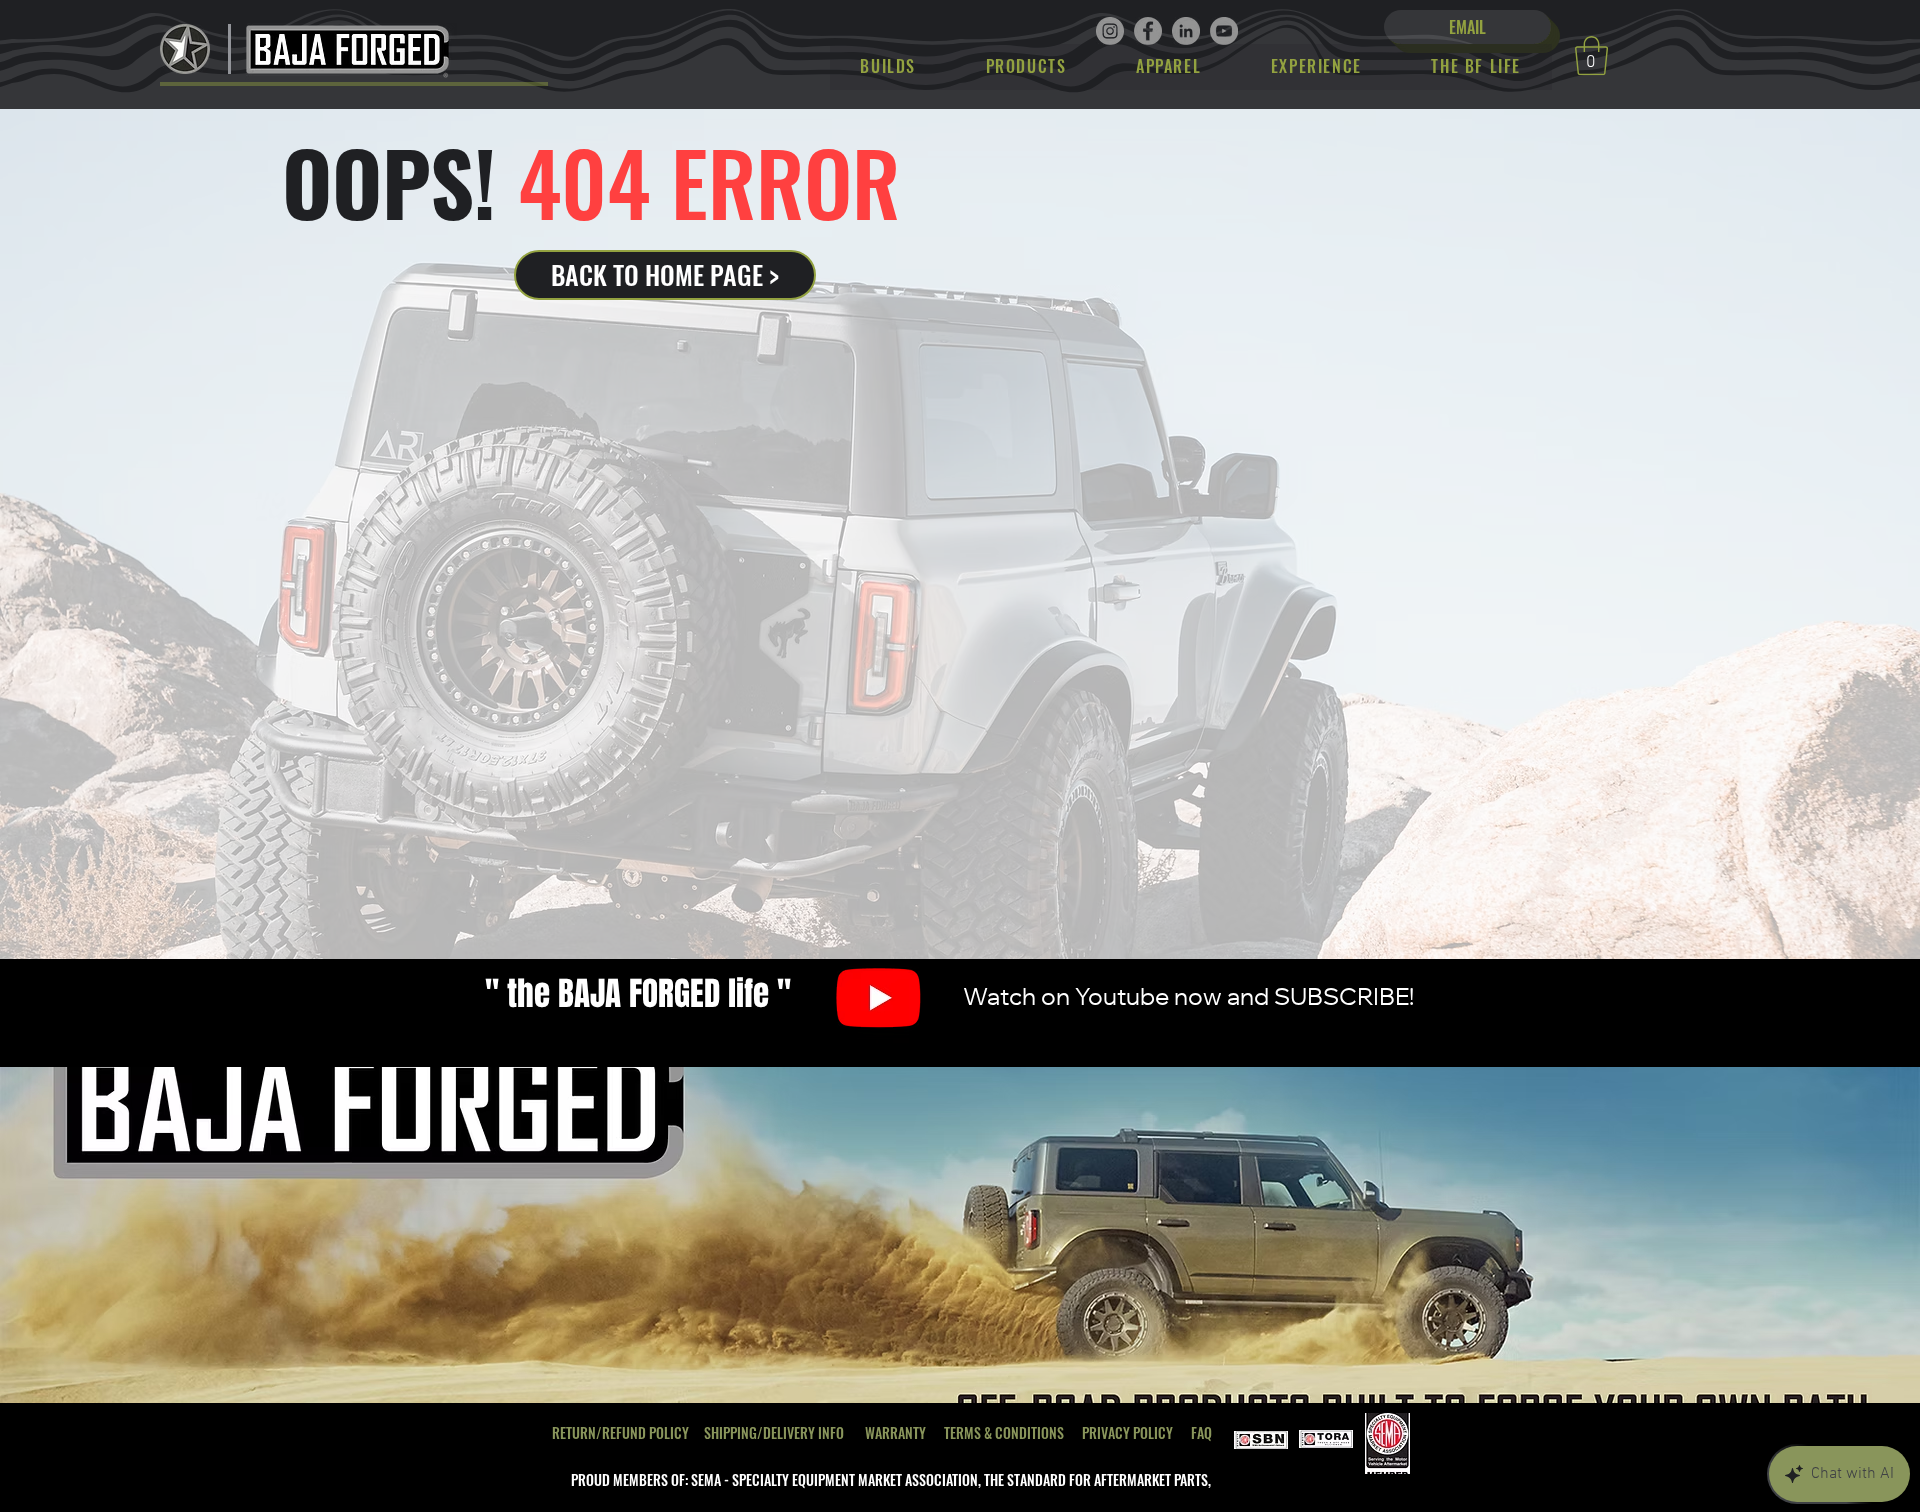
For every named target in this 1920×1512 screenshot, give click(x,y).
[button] (1591, 55)
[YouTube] (1224, 31)
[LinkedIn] (1186, 31)
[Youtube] (878, 996)
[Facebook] (1148, 31)
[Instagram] (1110, 31)
